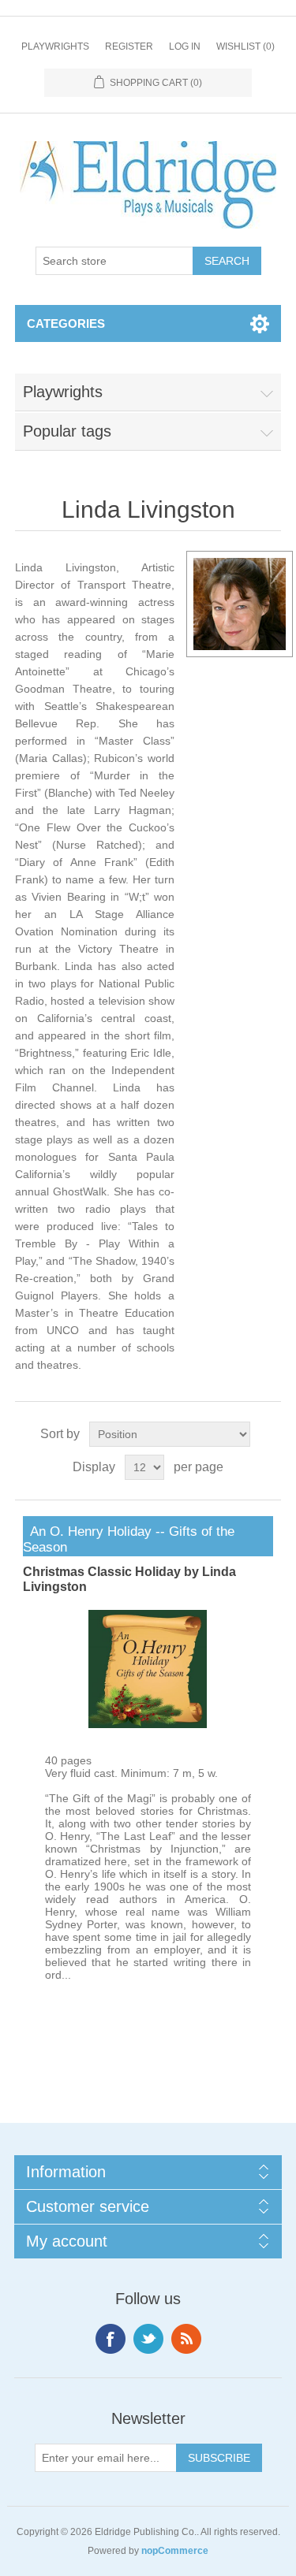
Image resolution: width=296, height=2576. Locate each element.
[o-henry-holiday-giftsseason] (148, 1724)
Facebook (111, 2339)
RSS (186, 2339)
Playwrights (55, 46)
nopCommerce (175, 2551)
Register (129, 46)
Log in (185, 46)
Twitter (148, 2339)
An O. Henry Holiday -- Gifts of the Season (129, 1539)
